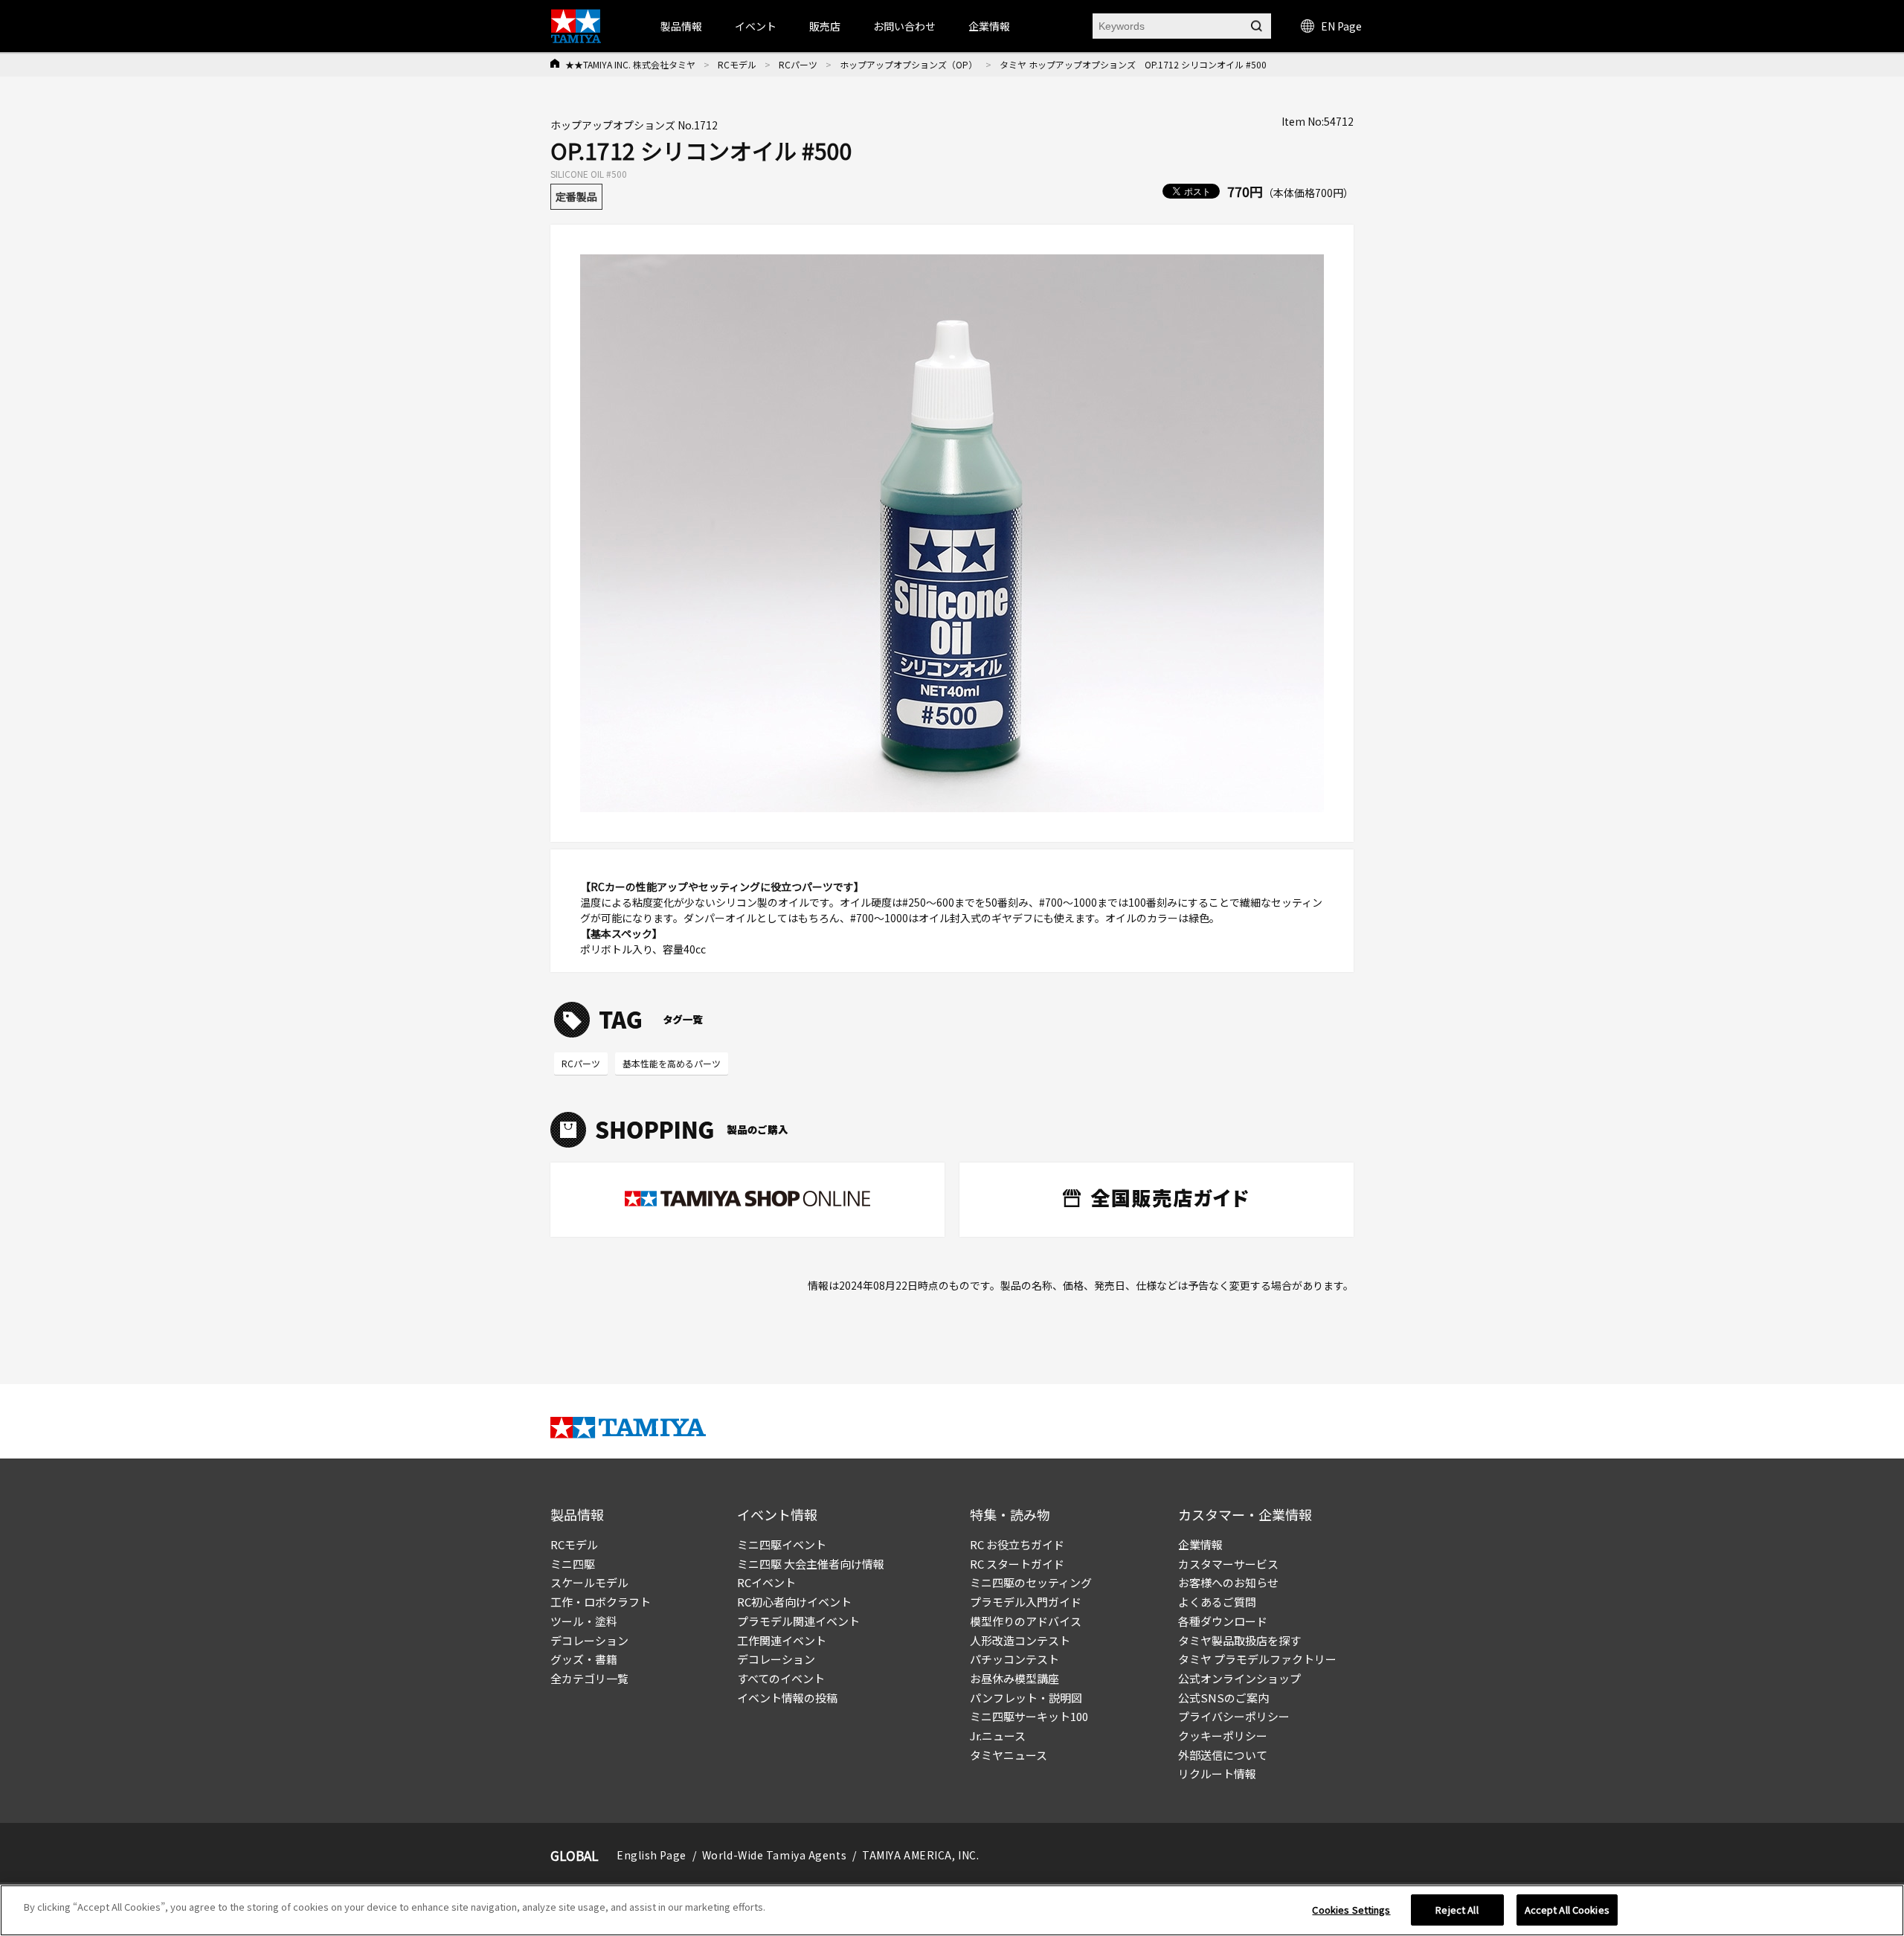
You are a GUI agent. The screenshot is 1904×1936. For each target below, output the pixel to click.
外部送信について (1223, 1755)
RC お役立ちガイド (1017, 1544)
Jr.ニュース (998, 1736)
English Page (652, 1855)
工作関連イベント (782, 1640)
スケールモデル (589, 1582)
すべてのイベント (781, 1678)
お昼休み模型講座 (1014, 1678)
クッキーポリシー (1223, 1736)
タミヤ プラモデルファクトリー (1257, 1659)
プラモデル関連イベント (798, 1621)
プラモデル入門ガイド (1026, 1602)
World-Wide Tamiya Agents (774, 1855)
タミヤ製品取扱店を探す (1239, 1640)
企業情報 (1200, 1544)
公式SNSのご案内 (1223, 1698)
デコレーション (589, 1640)
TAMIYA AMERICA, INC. (920, 1855)
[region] (952, 1910)
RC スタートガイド (1017, 1564)
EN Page (1341, 26)
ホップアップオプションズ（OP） (908, 64)
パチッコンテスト (1014, 1659)
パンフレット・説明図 (1026, 1698)
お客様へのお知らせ (1228, 1582)
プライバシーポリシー (1234, 1716)
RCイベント (766, 1582)
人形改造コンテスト (1020, 1640)
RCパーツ (798, 64)
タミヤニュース (1009, 1755)
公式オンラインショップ (1239, 1678)
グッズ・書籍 (584, 1659)
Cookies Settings (1351, 1910)
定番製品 (576, 196)
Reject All (1457, 1910)
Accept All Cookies (1567, 1910)
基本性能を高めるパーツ (672, 1063)
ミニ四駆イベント (782, 1544)
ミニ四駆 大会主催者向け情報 (811, 1564)
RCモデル (737, 64)
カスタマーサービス (1228, 1564)
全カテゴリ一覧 (589, 1678)
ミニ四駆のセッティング (1031, 1582)
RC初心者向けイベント (794, 1602)
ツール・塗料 (584, 1621)
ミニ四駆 (573, 1564)
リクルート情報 (1217, 1773)
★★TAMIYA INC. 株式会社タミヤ (630, 64)
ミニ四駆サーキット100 (1029, 1716)
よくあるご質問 (1217, 1602)
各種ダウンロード (1223, 1621)
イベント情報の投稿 (787, 1698)
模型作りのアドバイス (1026, 1621)
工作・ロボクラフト (601, 1602)
